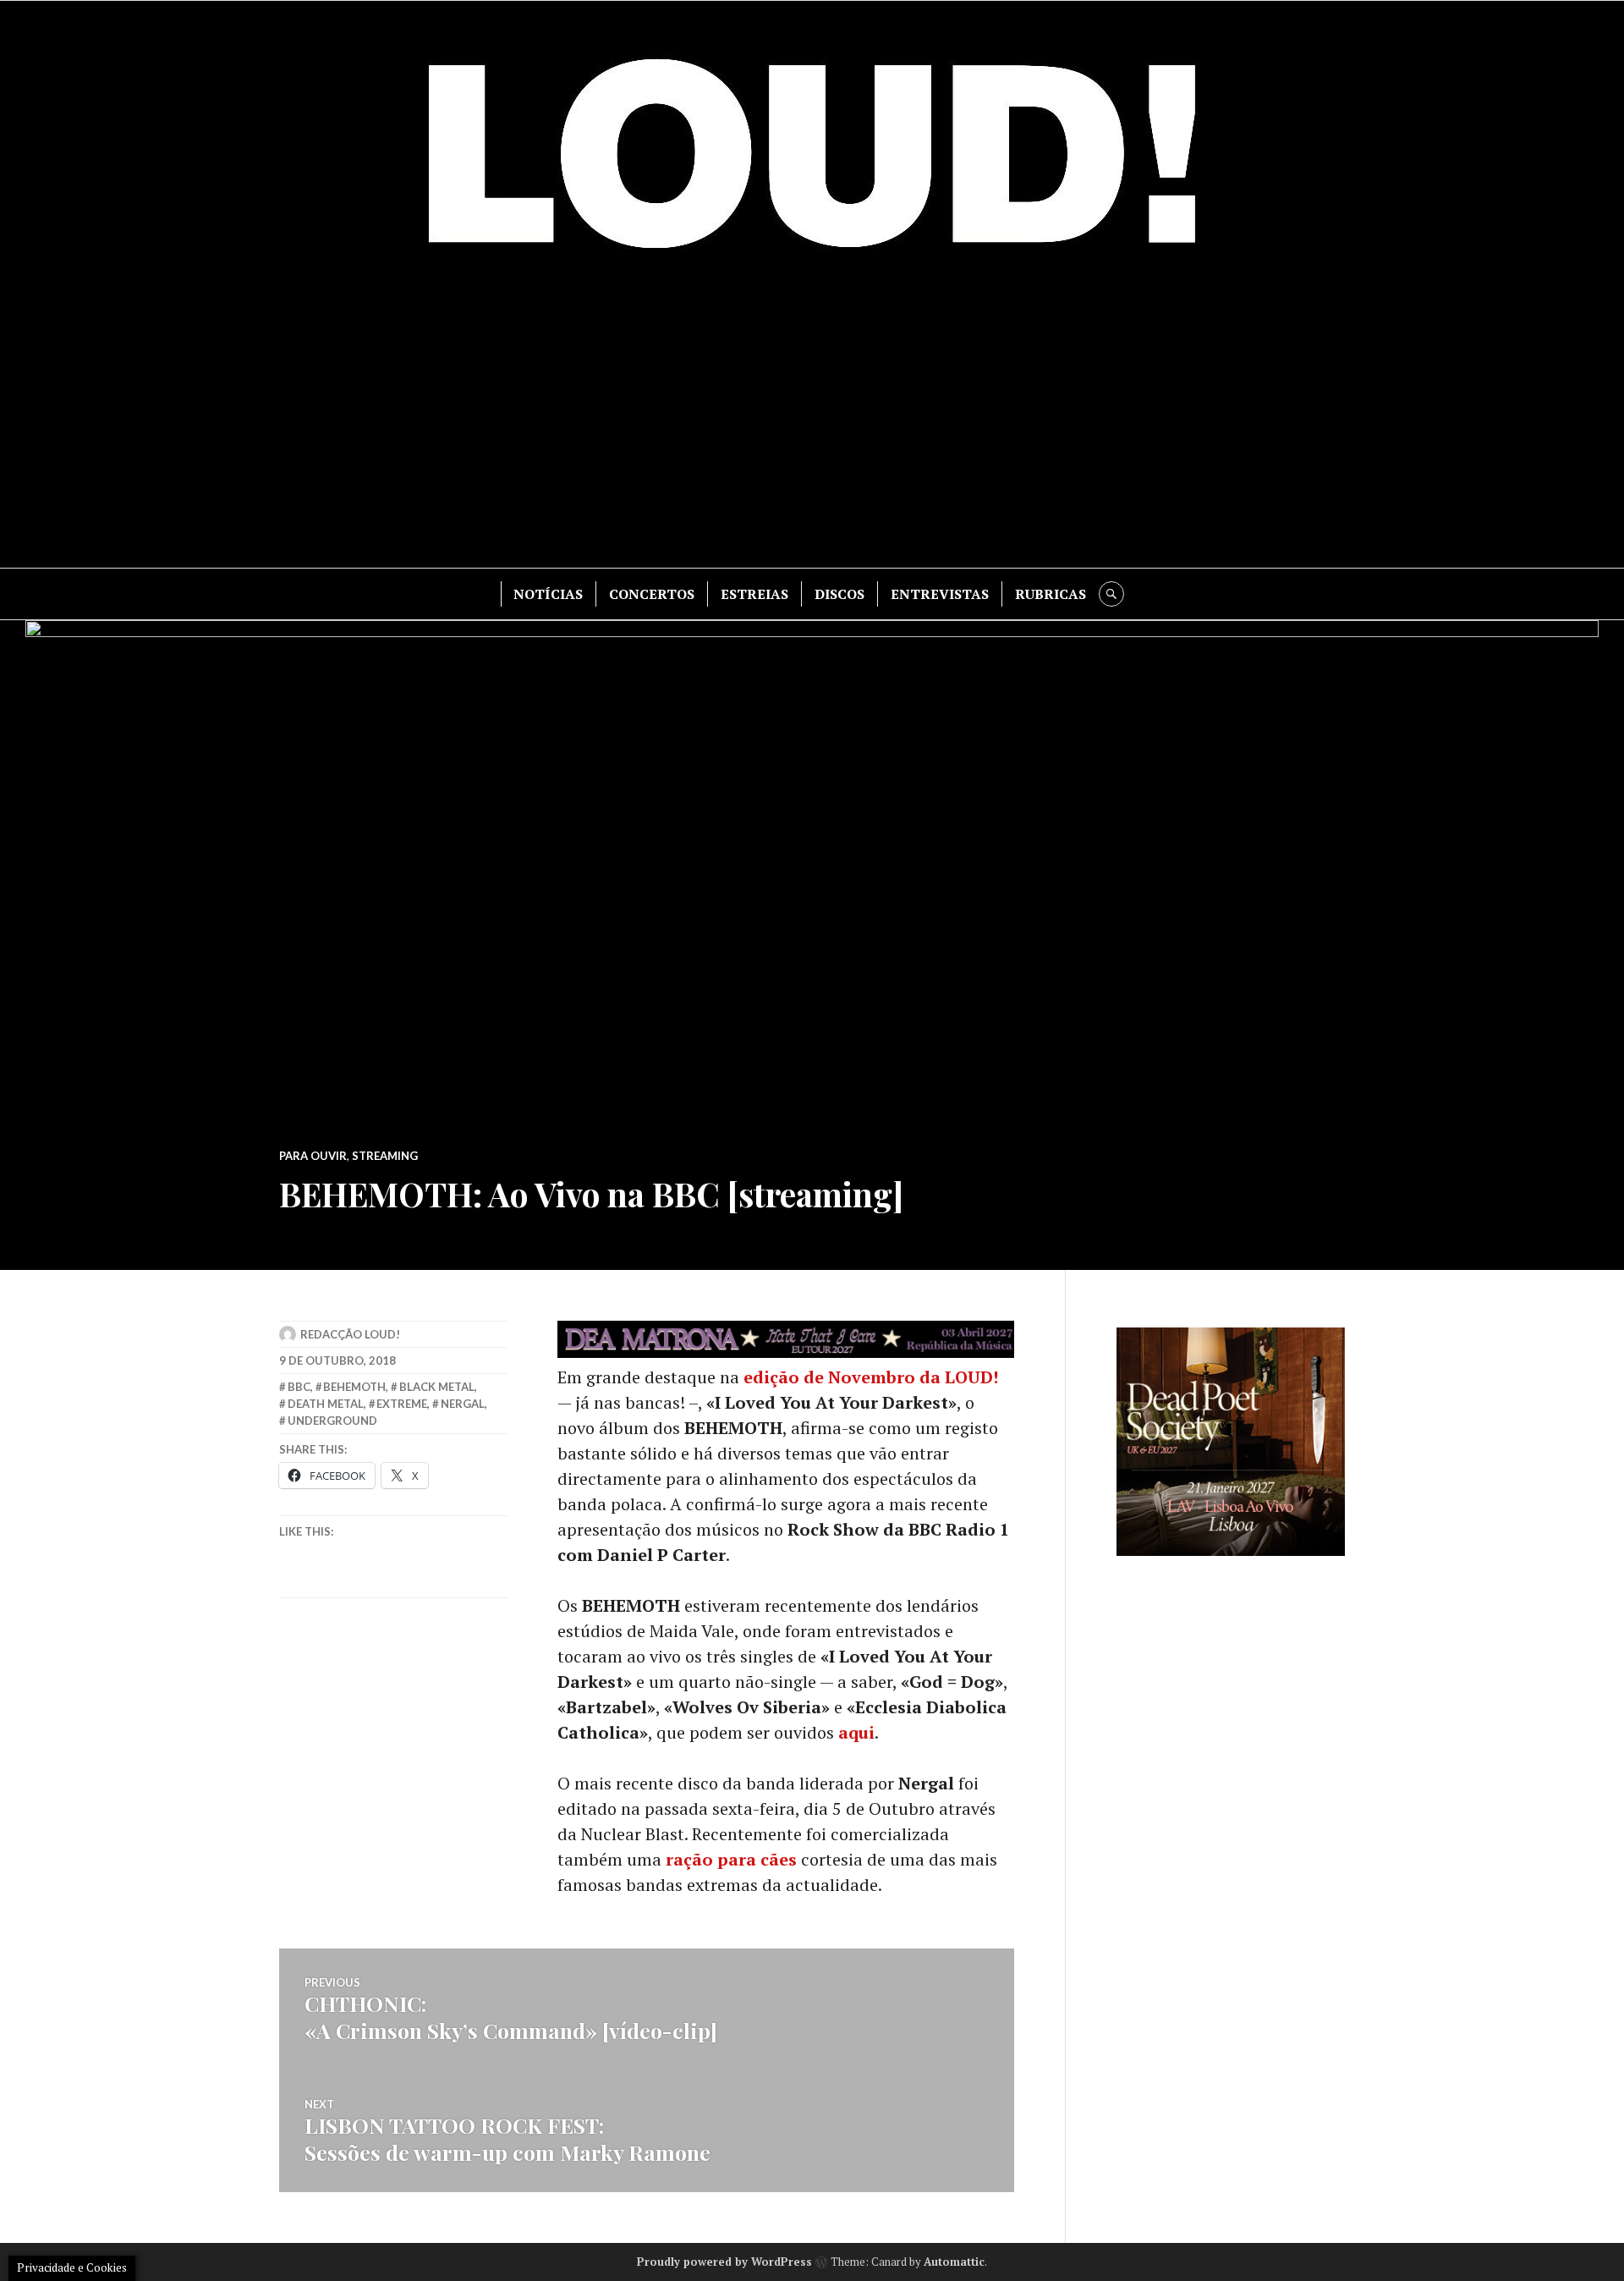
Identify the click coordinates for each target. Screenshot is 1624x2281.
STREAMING (385, 1156)
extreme (402, 1404)
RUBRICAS (1051, 594)
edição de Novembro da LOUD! (871, 1377)
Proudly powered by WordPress (724, 2262)
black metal (437, 1387)
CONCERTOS (652, 594)
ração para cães (731, 1859)
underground (332, 1421)
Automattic (954, 2262)
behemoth (354, 1387)
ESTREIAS (754, 594)
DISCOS (839, 594)
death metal (326, 1404)
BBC (299, 1387)
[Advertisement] (812, 424)
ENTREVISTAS (940, 594)
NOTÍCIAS (548, 594)
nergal (463, 1404)
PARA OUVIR (313, 1156)
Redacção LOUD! (350, 1334)
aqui (856, 1732)
